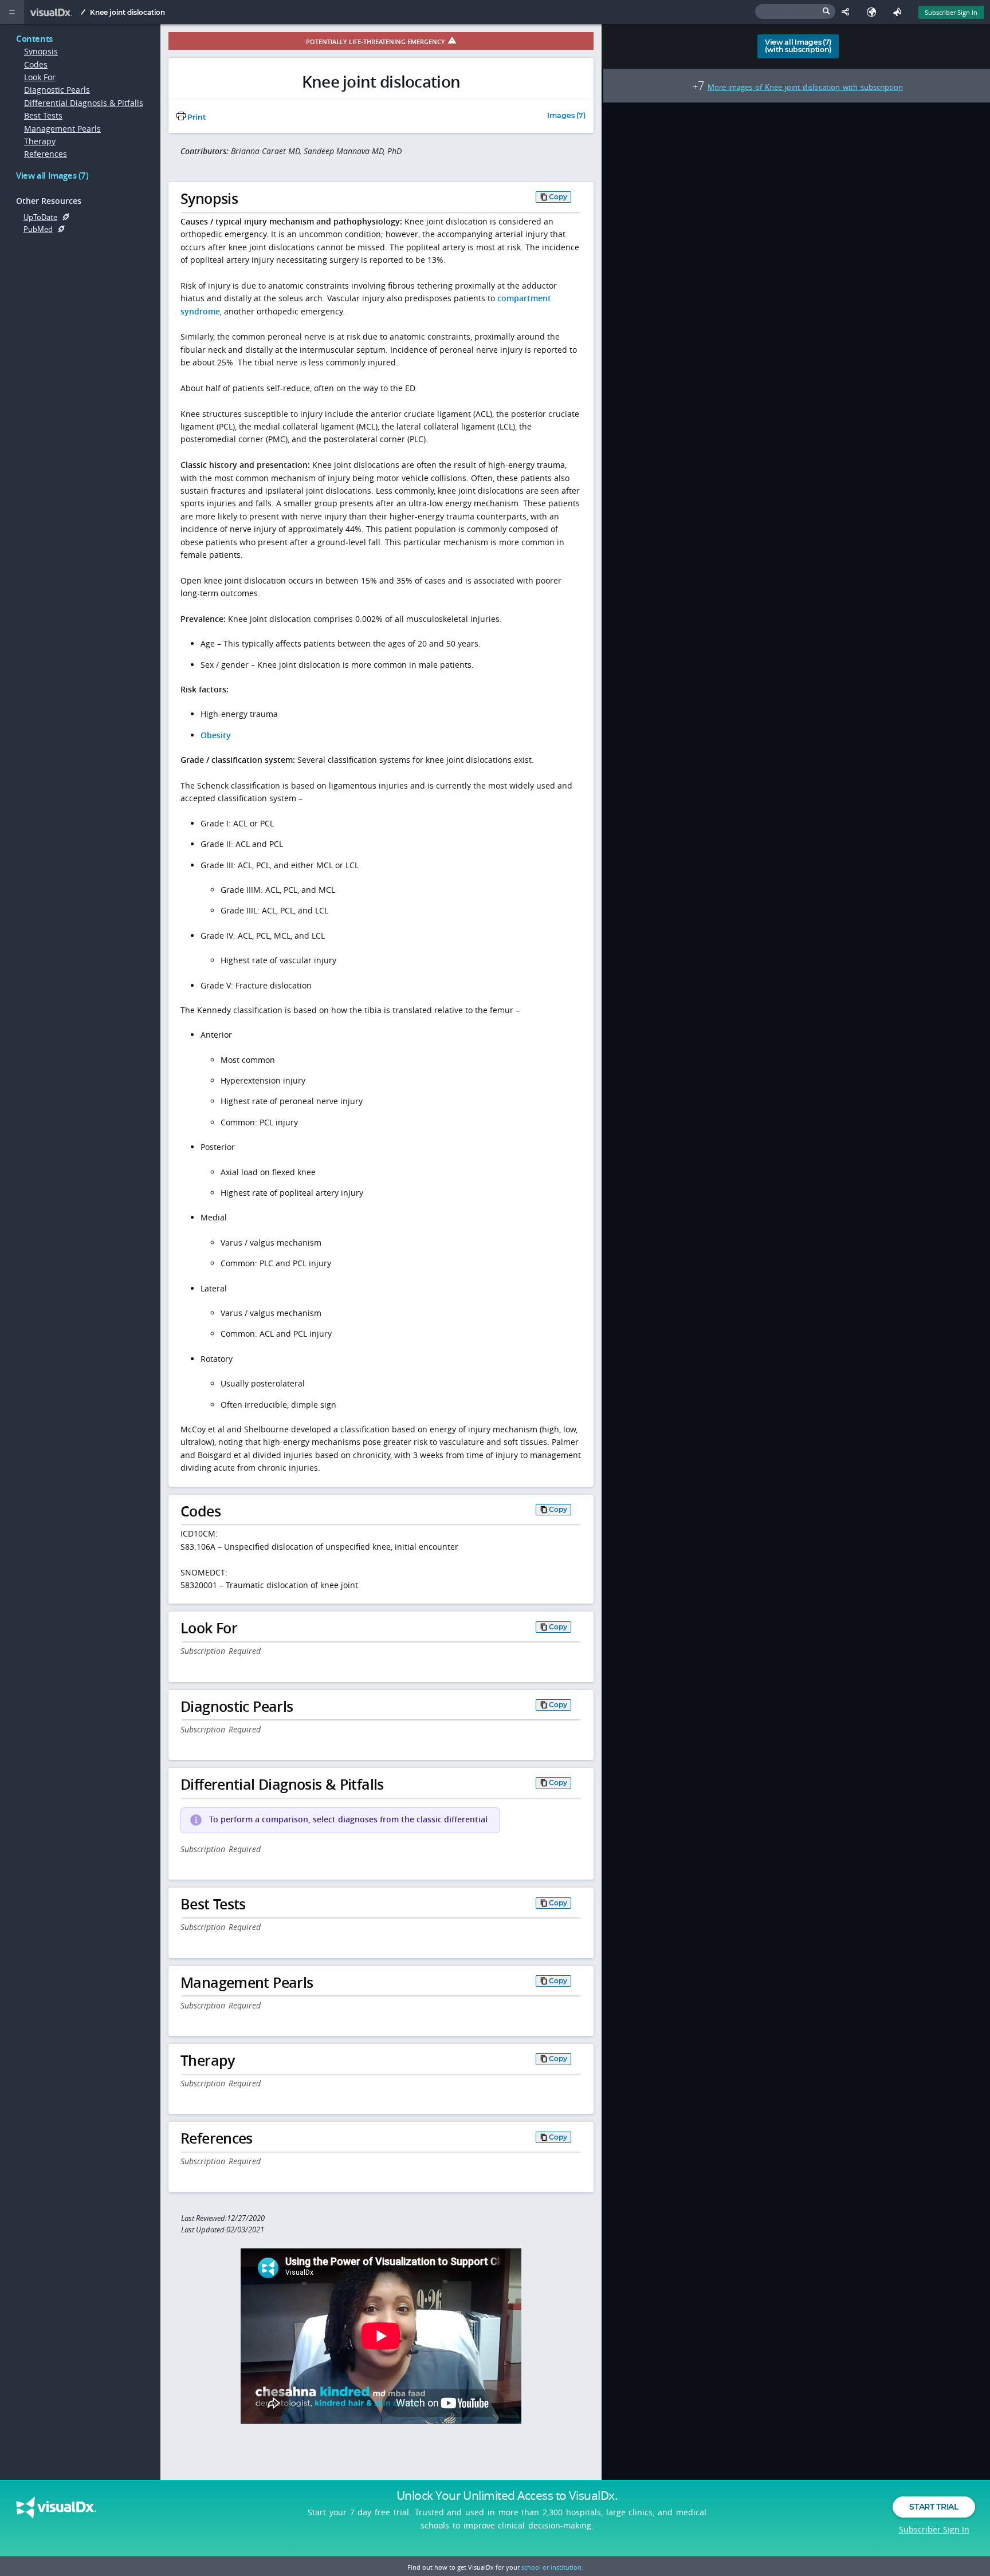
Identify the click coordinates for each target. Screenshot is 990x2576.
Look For (40, 77)
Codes (36, 64)
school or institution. (552, 2567)
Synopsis (41, 51)
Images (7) (566, 116)
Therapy (40, 141)
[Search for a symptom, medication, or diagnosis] (795, 11)
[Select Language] (874, 12)
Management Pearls (62, 129)
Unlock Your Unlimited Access (507, 2495)
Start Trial (934, 2507)
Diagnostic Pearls (57, 90)
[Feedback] (900, 12)
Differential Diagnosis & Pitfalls (84, 103)
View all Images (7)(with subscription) (798, 46)
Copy (558, 197)
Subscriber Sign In (951, 12)
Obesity (216, 735)
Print (196, 117)
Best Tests (43, 115)
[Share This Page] (848, 12)
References (46, 154)
